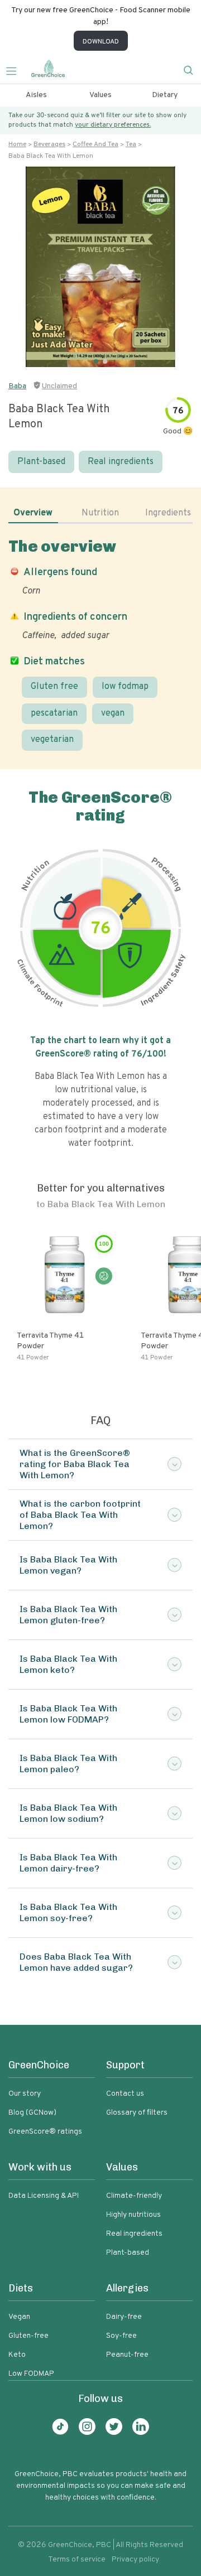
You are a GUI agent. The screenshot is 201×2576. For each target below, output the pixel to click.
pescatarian (54, 713)
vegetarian (52, 740)
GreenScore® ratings (45, 2132)
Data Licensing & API (44, 2196)
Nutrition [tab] (100, 513)
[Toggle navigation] (16, 70)
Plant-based (41, 462)
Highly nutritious (133, 2215)
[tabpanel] (100, 644)
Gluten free (54, 687)
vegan (113, 713)
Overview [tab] (33, 513)
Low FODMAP (31, 2374)
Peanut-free (127, 2355)
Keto (17, 2355)
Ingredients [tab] (168, 513)
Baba (17, 386)
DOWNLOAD (101, 42)
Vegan (19, 2317)
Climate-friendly (134, 2196)
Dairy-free (124, 2317)
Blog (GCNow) (32, 2113)
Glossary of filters (137, 2113)
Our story (25, 2094)
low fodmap (125, 687)
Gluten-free (28, 2336)
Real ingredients (121, 462)
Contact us (125, 2094)
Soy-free (121, 2336)
